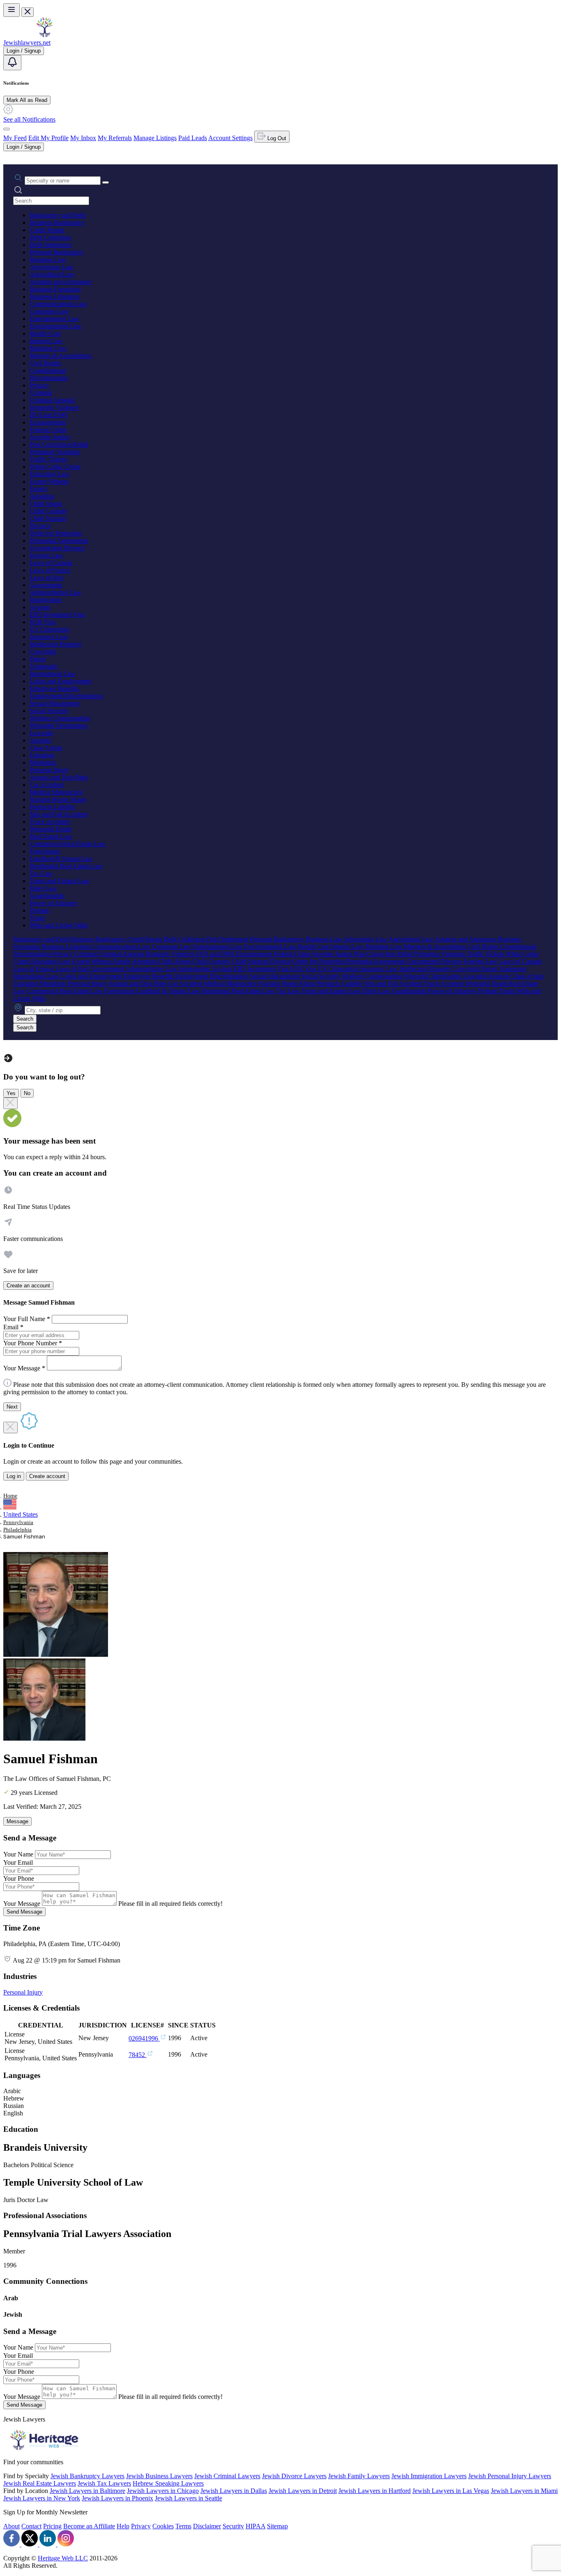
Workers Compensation (60, 718)
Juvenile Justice (50, 437)
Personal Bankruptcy (57, 252)
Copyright (43, 651)
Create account (47, 1476)
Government (46, 585)
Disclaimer (207, 2526)
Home (10, 1496)
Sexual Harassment (54, 703)
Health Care (45, 333)
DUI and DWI (48, 415)
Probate (39, 910)
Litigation (42, 755)
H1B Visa (43, 622)
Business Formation (55, 289)
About (11, 2526)
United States (21, 1514)
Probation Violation (55, 452)
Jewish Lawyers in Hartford (375, 2491)
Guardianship (47, 896)
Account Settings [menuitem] (230, 138)
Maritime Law (48, 348)
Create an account (28, 1286)
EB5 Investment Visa (57, 615)
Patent (38, 659)
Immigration (45, 600)
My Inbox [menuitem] (83, 138)
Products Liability (53, 807)
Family (39, 489)
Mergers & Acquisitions (60, 356)
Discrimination (49, 378)
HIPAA (255, 2526)
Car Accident (47, 785)
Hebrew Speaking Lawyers (168, 2483)
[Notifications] (12, 63)
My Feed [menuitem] (15, 138)
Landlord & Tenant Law (61, 859)
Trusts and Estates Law (60, 881)
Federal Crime (48, 430)
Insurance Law (49, 637)
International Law (53, 674)
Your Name (18, 1854)
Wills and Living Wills (59, 925)
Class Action (46, 748)
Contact (31, 2526)
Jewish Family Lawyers (359, 2476)
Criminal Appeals (52, 400)
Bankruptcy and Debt (57, 215)
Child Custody (48, 511)
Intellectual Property (56, 644)
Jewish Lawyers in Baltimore (87, 2491)
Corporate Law (49, 311)
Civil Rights (45, 363)
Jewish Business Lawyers (159, 2476)
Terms (183, 2526)
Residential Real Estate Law (66, 866)
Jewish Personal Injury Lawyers (510, 2476)
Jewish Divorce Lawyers (294, 2476)
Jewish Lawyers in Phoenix (117, 2498)
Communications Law (58, 304)
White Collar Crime (55, 467)
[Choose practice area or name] (106, 182)
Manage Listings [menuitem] (155, 138)
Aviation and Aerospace (61, 282)
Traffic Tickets (48, 459)
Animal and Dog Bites (59, 777)
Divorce (40, 526)
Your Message (22, 1904)
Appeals (40, 740)
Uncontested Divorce (57, 548)
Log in (14, 1476)
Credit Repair (47, 230)
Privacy (39, 385)
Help (123, 2526)
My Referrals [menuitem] (115, 138)
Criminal (41, 393)
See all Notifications (29, 119)
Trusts (37, 918)
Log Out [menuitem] (276, 138)
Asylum (40, 607)
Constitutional (48, 370)
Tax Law (41, 873)
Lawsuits (41, 733)
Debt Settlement (50, 245)
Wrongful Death (51, 829)
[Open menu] (11, 10)
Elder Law (43, 888)
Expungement (48, 422)
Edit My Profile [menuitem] (48, 138)
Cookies (163, 2526)
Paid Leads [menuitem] (193, 138)
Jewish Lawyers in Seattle (189, 2498)
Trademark (44, 666)
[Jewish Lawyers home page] (44, 35)
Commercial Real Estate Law (68, 844)
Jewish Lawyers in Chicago (163, 2491)
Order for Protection (56, 533)
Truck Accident (49, 822)
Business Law (48, 259)
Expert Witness (49, 481)
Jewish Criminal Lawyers (227, 2476)
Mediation (43, 762)
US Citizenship (49, 629)
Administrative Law (55, 592)
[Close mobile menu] (28, 12)
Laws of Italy (47, 578)
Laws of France (50, 570)
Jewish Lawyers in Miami (524, 2491)
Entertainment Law (54, 319)
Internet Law (46, 341)
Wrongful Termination (58, 725)
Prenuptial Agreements (59, 541)
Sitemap (277, 2526)
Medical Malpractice (56, 792)
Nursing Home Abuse (58, 799)
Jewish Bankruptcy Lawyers (87, 2476)
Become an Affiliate (89, 2526)
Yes (11, 1093)
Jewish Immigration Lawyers (429, 2476)
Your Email (18, 1862)
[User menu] (7, 129)
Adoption (42, 496)
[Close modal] (10, 1103)
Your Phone (19, 1878)
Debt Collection (50, 237)
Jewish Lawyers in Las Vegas (451, 2491)
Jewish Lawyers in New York (42, 2498)
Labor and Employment (60, 681)
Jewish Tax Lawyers (104, 2483)
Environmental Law (55, 326)
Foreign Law (46, 555)
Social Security (49, 711)
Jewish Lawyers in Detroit (303, 2491)
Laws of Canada (51, 563)
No (27, 1093)
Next (12, 1407)
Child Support (48, 518)
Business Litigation (54, 296)
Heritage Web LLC (63, 2558)
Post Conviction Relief (59, 444)
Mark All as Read (27, 100)
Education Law (49, 474)
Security (233, 2526)
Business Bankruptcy (57, 223)
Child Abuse (46, 504)
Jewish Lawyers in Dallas (234, 2491)
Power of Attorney (54, 903)
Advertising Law (52, 267)
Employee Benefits (54, 688)
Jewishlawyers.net (27, 43)
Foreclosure (45, 851)
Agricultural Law (52, 274)
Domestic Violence (54, 407)
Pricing (52, 2526)
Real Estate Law (51, 836)
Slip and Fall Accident (58, 814)
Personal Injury (49, 770)
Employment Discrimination (66, 696)
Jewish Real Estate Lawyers (40, 2483)
